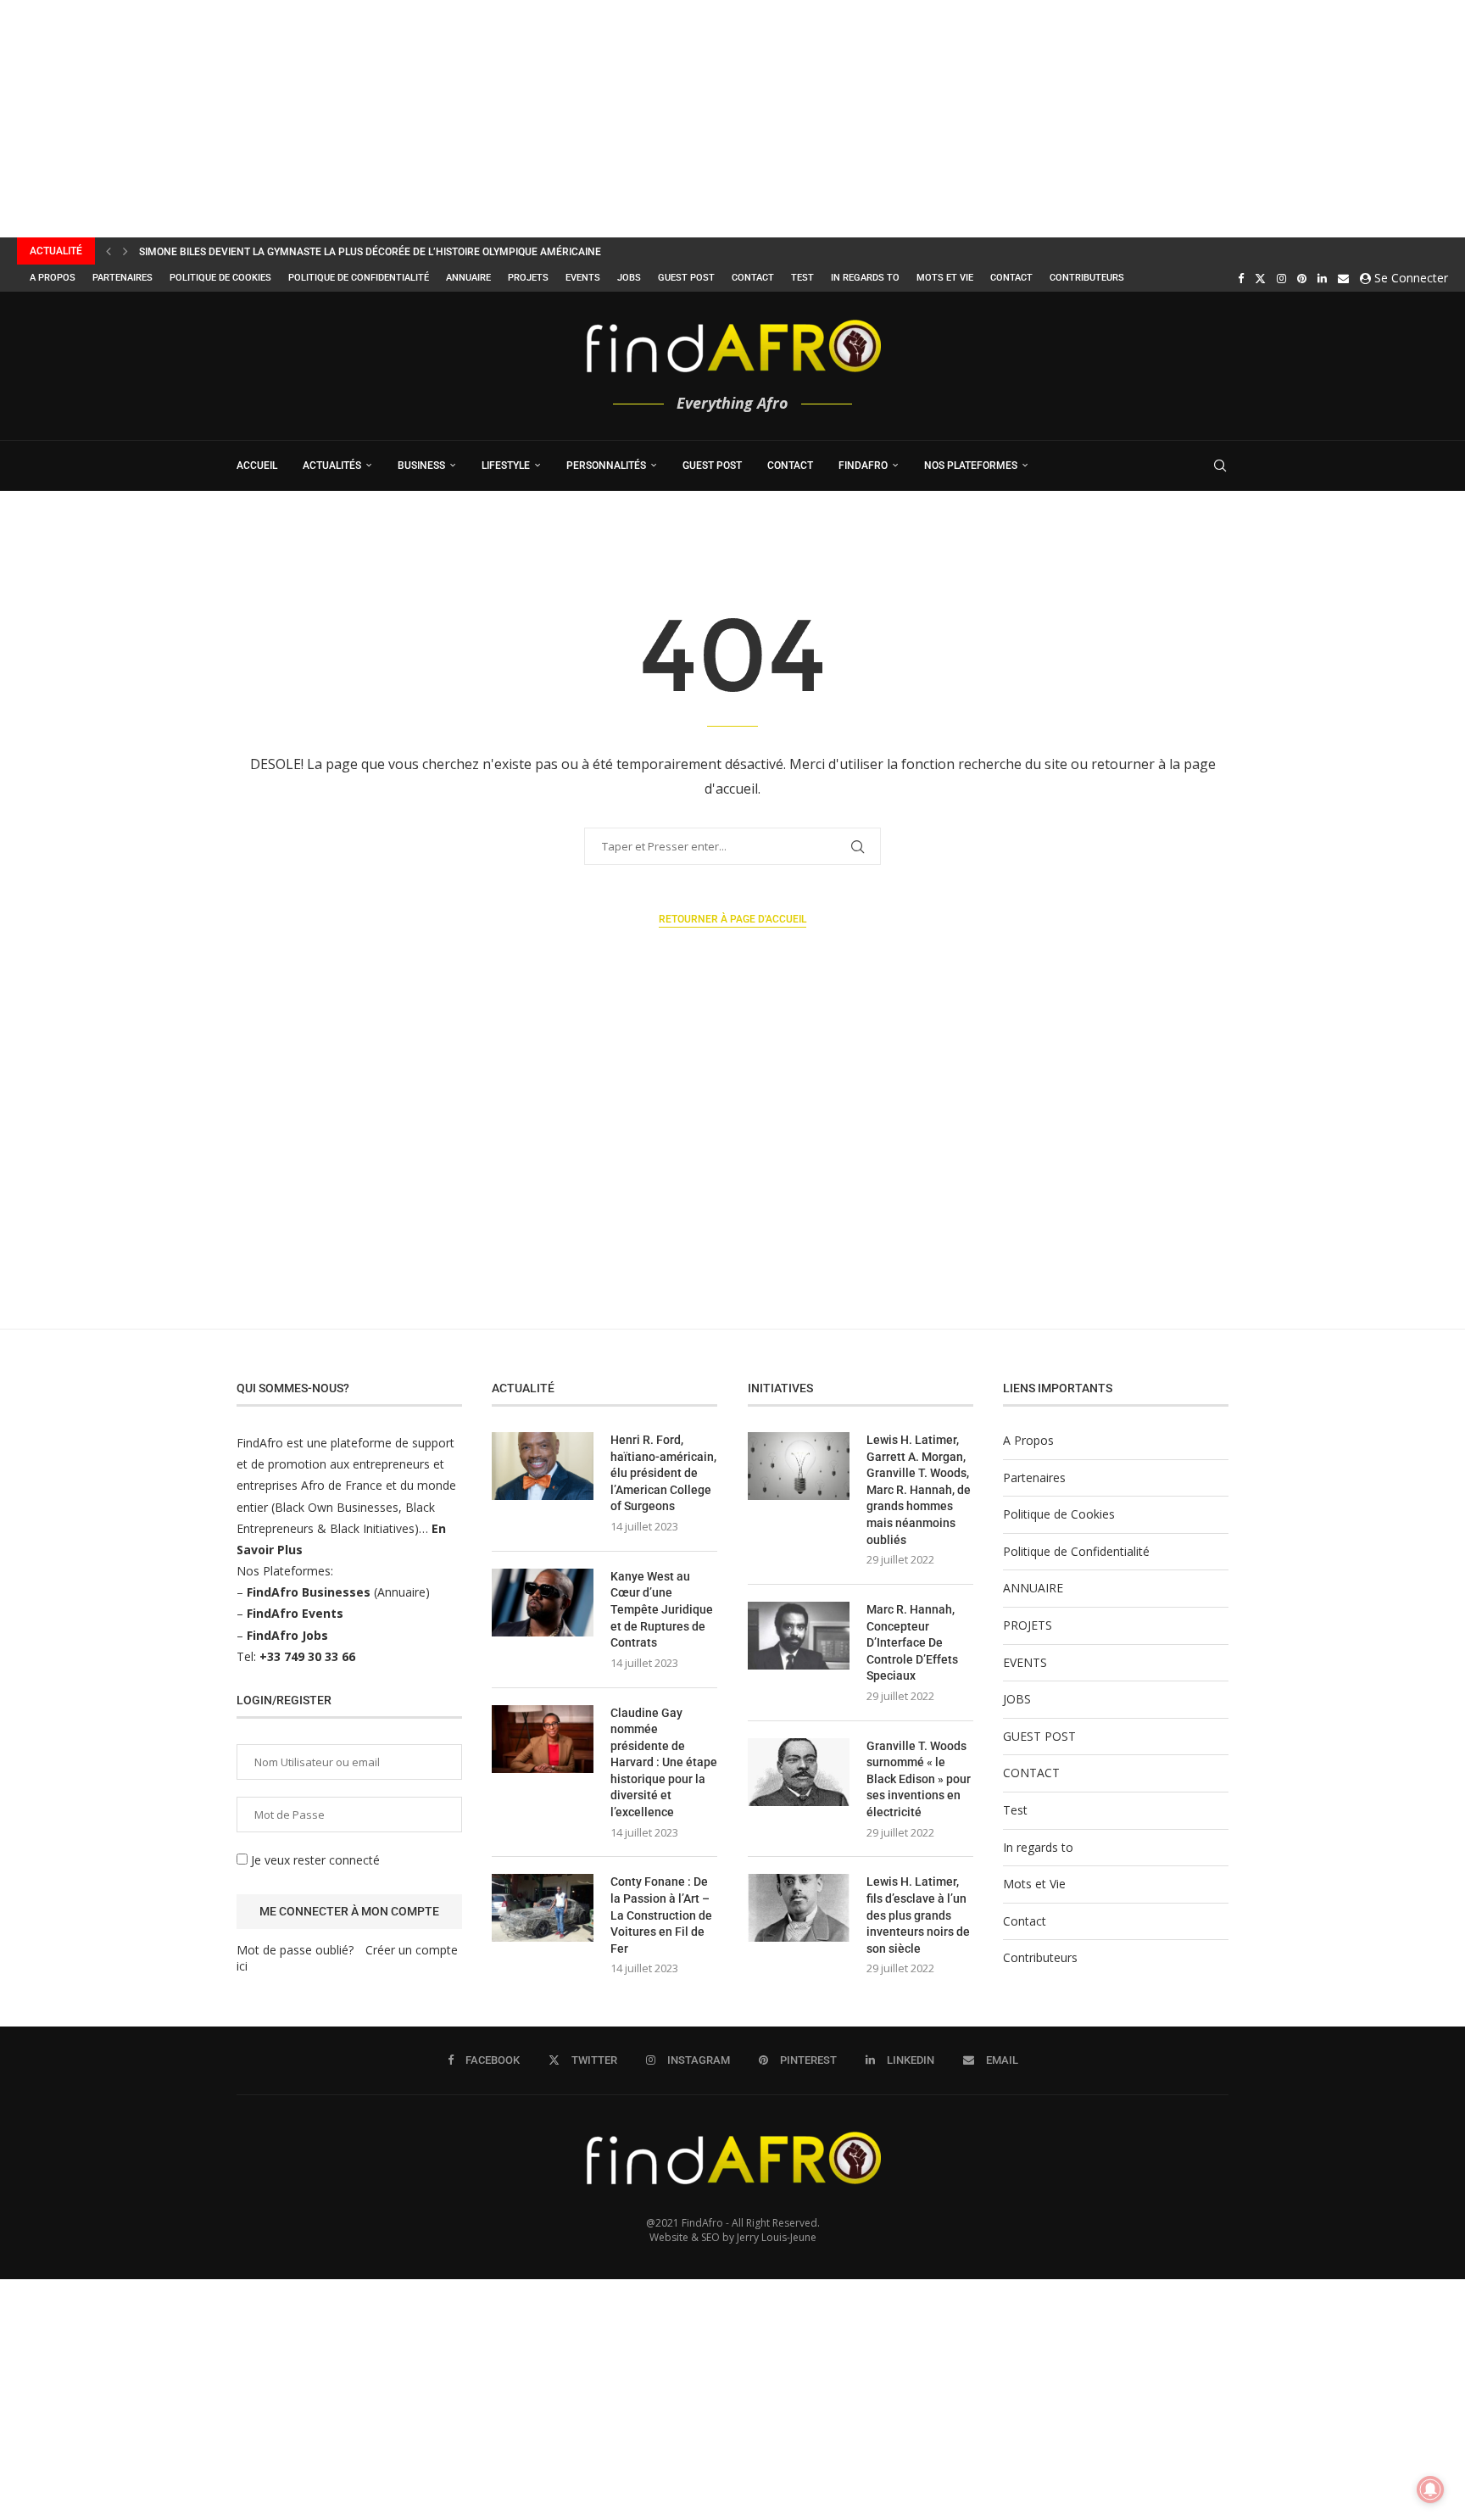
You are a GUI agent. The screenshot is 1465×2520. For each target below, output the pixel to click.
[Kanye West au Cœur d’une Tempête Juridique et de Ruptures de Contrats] (543, 1603)
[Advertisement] (509, 119)
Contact (1011, 278)
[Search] (1220, 466)
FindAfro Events (295, 1613)
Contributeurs (1087, 278)
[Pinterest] (1302, 278)
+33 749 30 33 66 (307, 1656)
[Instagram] (1281, 278)
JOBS (629, 278)
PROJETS (528, 278)
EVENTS (583, 278)
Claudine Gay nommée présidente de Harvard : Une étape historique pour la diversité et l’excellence (664, 1763)
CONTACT (753, 278)
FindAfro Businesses (309, 1592)
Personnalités (606, 466)
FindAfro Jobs (287, 1635)
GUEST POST (686, 278)
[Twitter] (1260, 278)
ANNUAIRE (468, 278)
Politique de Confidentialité (359, 278)
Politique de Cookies (220, 278)
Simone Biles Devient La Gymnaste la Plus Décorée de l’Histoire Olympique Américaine (370, 252)
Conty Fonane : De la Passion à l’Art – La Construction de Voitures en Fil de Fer (661, 1915)
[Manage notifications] (1430, 2489)
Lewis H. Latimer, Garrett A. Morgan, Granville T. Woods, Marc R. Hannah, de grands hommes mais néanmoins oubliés (919, 1490)
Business (421, 466)
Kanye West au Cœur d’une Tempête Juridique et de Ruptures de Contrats (662, 1609)
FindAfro (863, 466)
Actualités (332, 466)
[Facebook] (1241, 278)
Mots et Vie (945, 278)
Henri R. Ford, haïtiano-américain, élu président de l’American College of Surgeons (663, 1473)
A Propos (53, 278)
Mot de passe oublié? (295, 1950)
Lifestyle (506, 466)
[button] (109, 251)
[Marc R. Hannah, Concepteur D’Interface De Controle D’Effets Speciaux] (799, 1636)
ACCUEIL (257, 466)
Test (802, 278)
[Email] (1343, 278)
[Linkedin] (1322, 278)
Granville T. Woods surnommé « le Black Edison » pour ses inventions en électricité (919, 1779)
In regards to (865, 278)
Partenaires (123, 278)
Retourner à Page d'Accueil (732, 919)
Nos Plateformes (971, 466)
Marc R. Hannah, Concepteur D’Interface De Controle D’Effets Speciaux (912, 1642)
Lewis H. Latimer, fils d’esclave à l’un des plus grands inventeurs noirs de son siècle (918, 1915)
